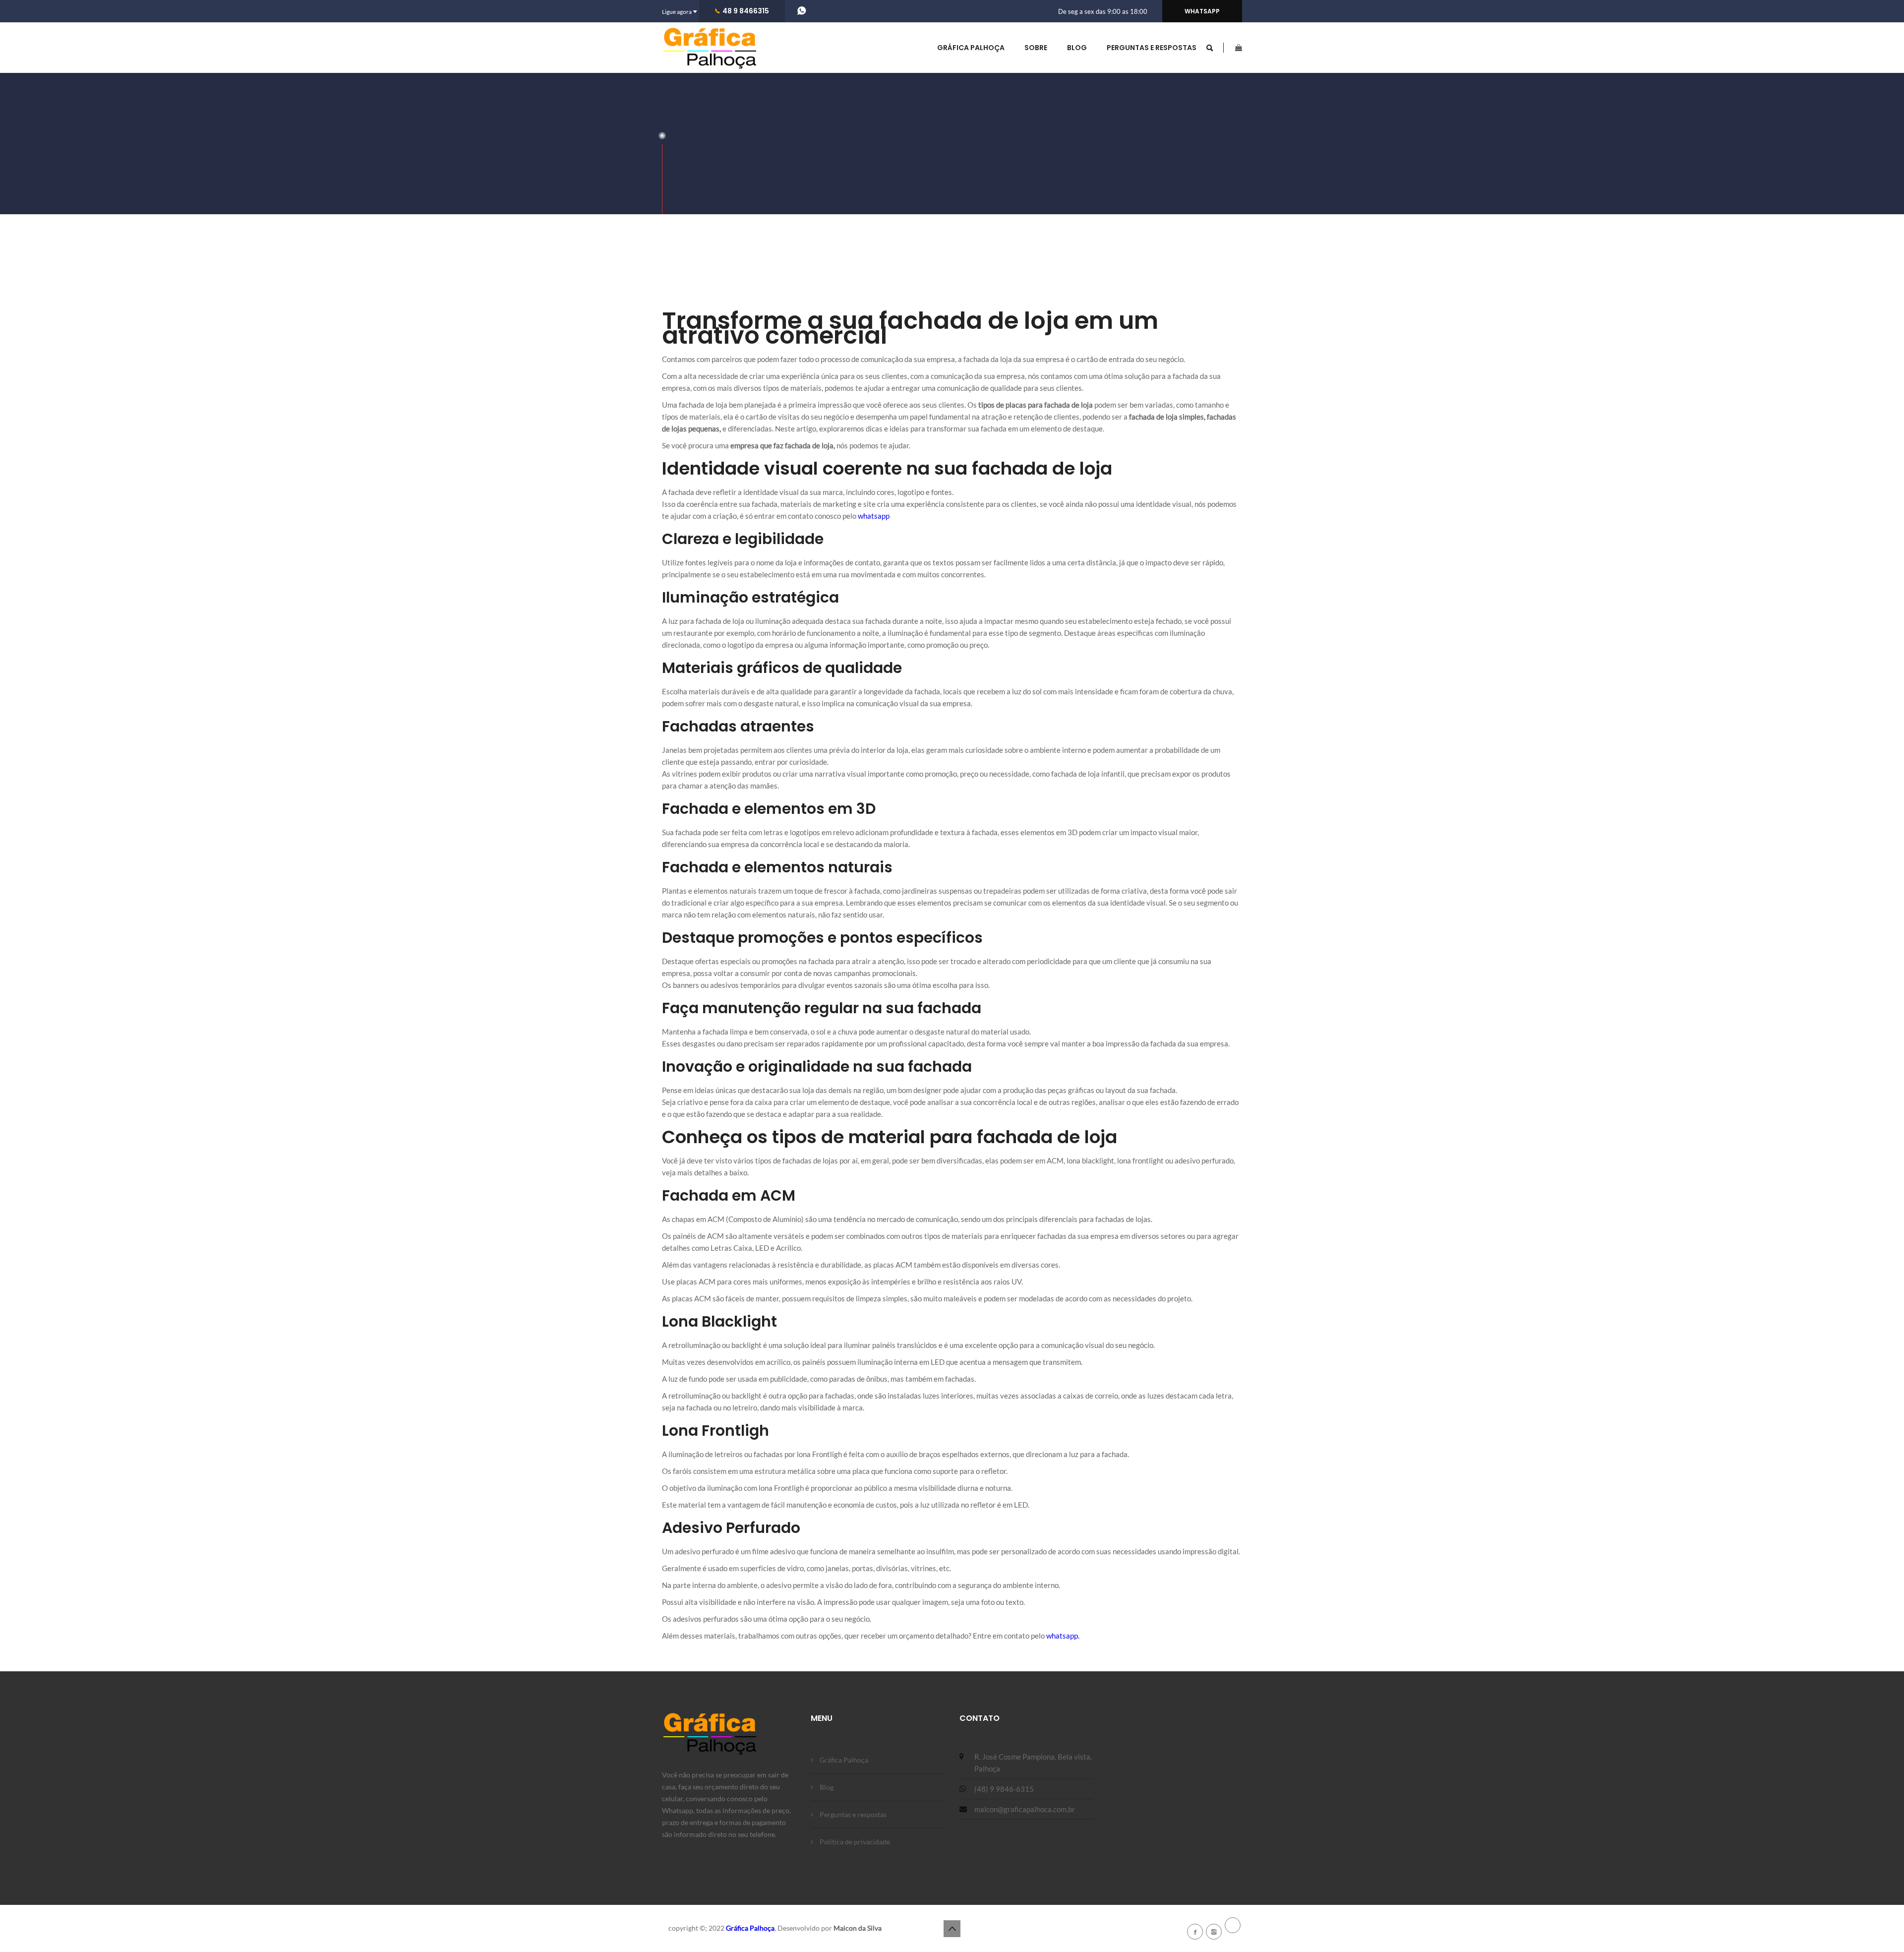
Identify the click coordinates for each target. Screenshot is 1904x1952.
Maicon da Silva (858, 1928)
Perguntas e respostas (1152, 48)
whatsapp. (1063, 1636)
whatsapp (874, 516)
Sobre (1036, 48)
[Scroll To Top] (952, 1929)
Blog (1077, 48)
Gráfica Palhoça (971, 48)
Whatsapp (1202, 11)
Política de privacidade (855, 1842)
